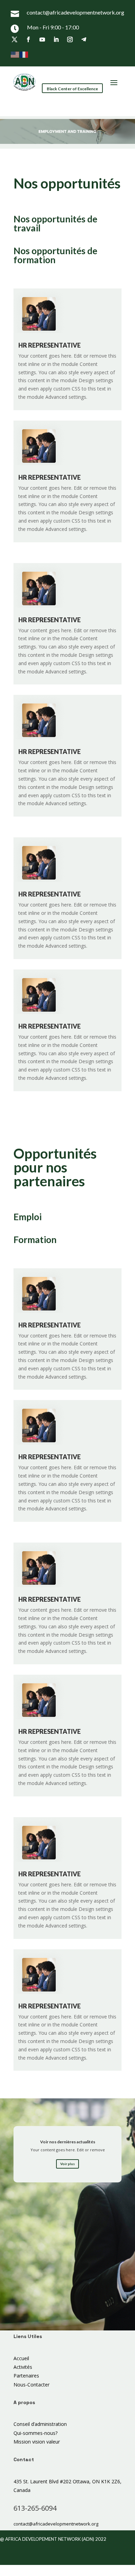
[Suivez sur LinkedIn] (56, 39)
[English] (15, 54)
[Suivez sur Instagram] (70, 39)
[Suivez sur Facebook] (28, 39)
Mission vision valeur (37, 2442)
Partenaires (26, 2376)
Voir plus (67, 2164)
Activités (23, 2367)
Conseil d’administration (40, 2424)
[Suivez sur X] (15, 39)
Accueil (21, 2358)
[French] (24, 54)
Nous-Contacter (31, 2385)
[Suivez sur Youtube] (42, 39)
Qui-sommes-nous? (35, 2433)
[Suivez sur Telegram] (84, 39)
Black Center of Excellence (72, 89)
